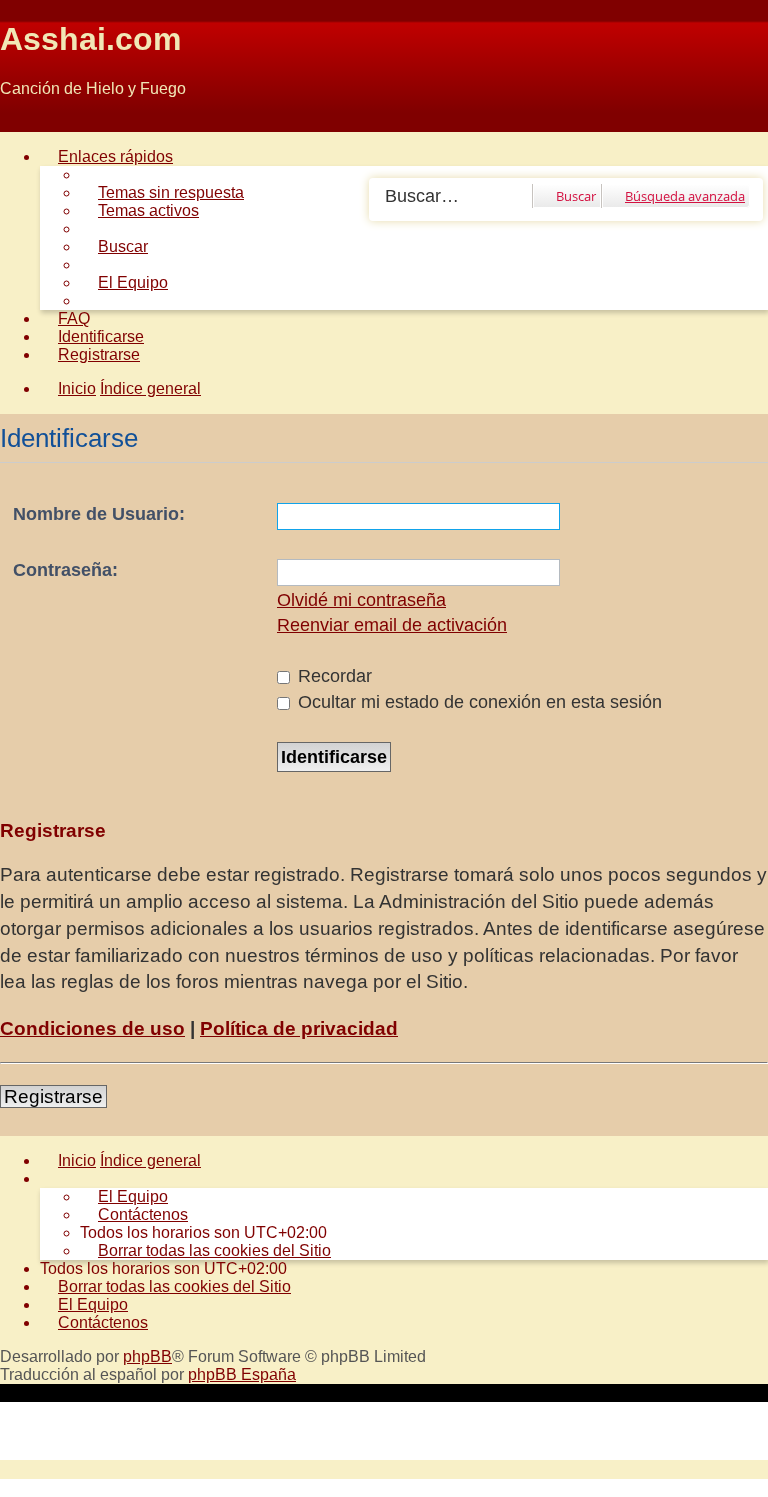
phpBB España (242, 1374)
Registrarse (53, 1096)
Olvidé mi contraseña (361, 600)
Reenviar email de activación (392, 625)
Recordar (332, 676)
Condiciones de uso (92, 1028)
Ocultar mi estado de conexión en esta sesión (477, 702)
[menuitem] (162, 192)
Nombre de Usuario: (99, 514)
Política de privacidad (299, 1028)
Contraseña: (65, 570)
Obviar (23, 122)
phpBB (147, 1356)
